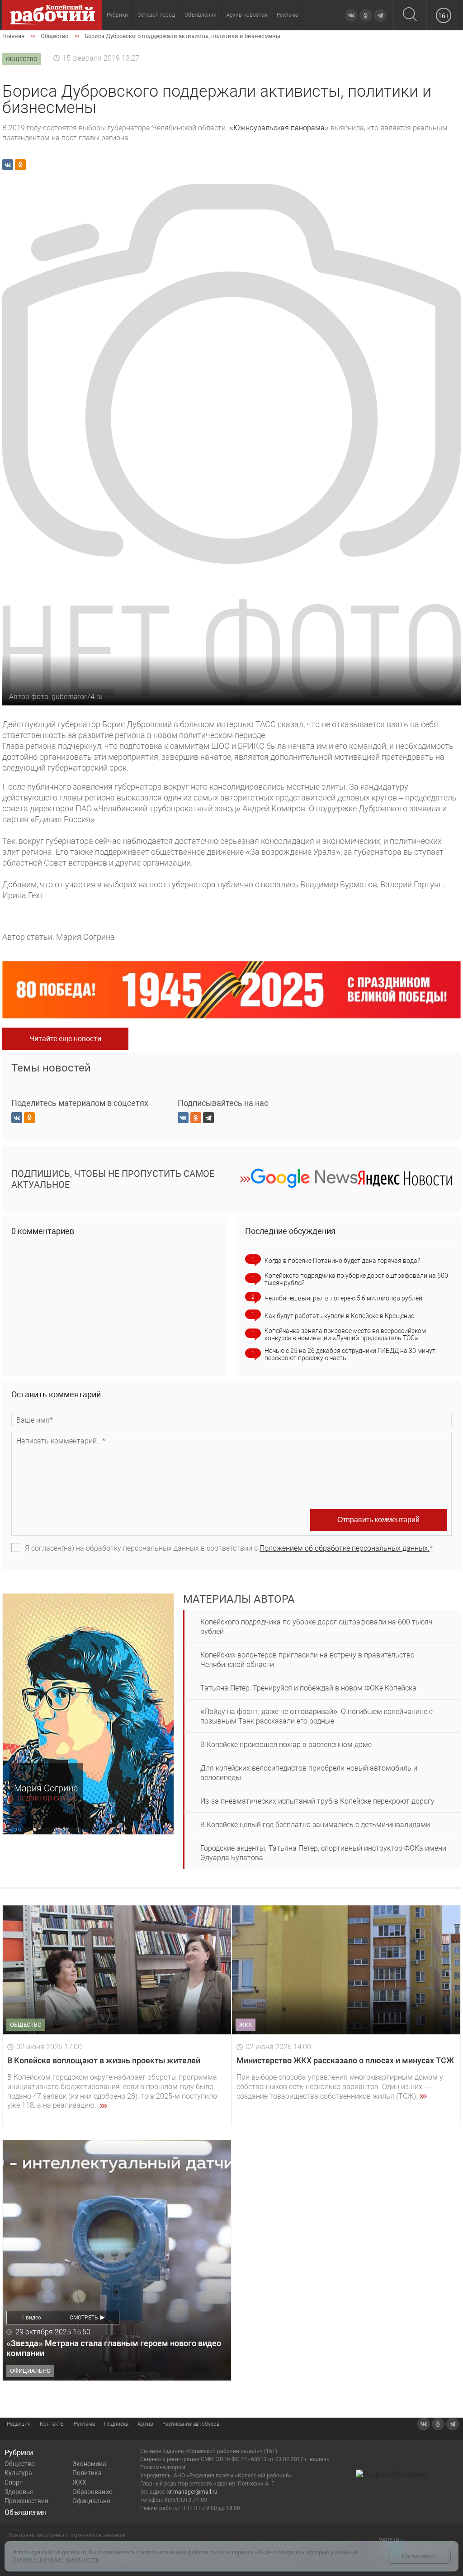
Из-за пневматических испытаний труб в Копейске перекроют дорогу (317, 1801)
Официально (91, 2501)
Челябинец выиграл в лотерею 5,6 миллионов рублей (343, 1298)
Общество (20, 2464)
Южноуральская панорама (279, 128)
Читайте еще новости (65, 1039)
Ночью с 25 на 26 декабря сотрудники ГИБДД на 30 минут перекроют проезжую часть (350, 1354)
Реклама (287, 15)
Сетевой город (156, 15)
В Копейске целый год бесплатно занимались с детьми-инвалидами (315, 1825)
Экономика (89, 2464)
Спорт (14, 2482)
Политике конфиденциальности (56, 2559)
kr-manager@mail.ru (192, 2492)
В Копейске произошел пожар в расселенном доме (286, 1745)
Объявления (201, 15)
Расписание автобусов (191, 2424)
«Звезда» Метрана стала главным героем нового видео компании (114, 2348)
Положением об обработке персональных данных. (345, 1548)
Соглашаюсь (419, 2556)
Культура (18, 2473)
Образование (92, 2492)
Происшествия (26, 2501)
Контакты (52, 2424)
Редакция (19, 2424)
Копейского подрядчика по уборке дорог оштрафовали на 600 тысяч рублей (356, 1279)
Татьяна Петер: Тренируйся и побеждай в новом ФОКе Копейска (308, 1688)
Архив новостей (247, 15)
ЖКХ (79, 2482)
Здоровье (19, 2492)
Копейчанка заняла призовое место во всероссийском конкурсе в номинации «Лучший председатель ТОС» (345, 1334)
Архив (145, 2424)
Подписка (116, 2424)
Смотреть (84, 2318)
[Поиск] (410, 15)
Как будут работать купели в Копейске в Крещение (339, 1316)
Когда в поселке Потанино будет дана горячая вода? (342, 1261)
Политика (87, 2473)
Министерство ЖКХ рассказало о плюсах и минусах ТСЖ (345, 2060)
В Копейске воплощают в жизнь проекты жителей (104, 2060)
